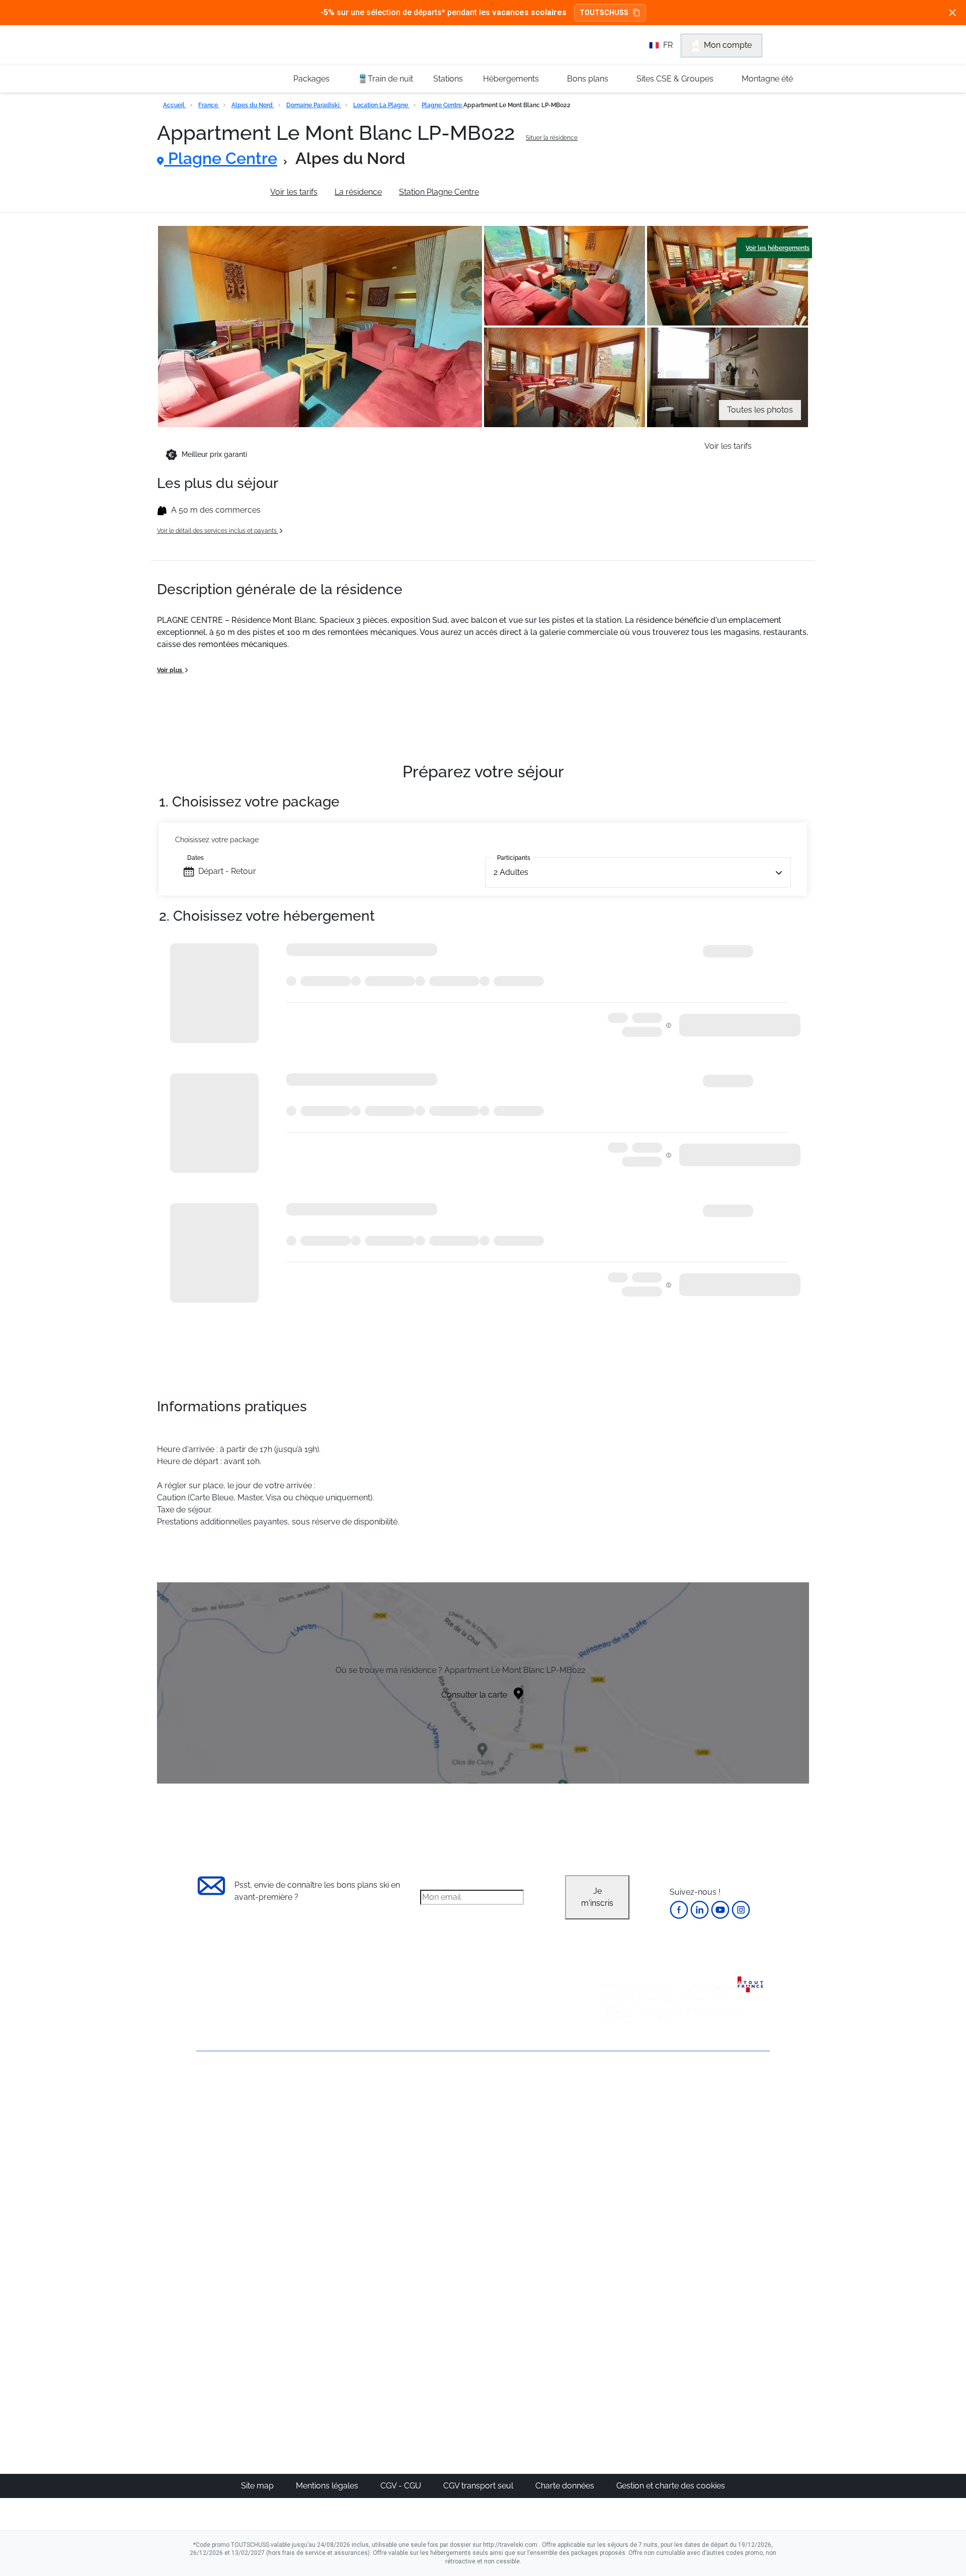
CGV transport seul (479, 2486)
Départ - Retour (227, 871)
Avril (611, 2183)
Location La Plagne (381, 105)
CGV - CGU (402, 2486)
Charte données (566, 2486)
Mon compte (728, 45)
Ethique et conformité (236, 2156)
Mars (613, 2171)
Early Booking (349, 2159)
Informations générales (210, 192)
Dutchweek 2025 (541, 2356)
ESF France (718, 2244)
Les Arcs (526, 2171)
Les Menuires (535, 2183)
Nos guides (438, 2320)
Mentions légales (328, 2486)
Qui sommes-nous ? (234, 2104)
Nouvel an (622, 2123)
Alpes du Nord (253, 105)
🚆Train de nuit (385, 79)
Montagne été (767, 79)
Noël (612, 2111)
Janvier (617, 2135)
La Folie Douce (538, 2368)
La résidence (358, 192)
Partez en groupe (449, 2123)
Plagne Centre (442, 105)
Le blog (431, 2308)
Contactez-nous (226, 2087)
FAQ (204, 2139)
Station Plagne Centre (439, 192)
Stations (448, 79)
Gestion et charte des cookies (671, 2486)
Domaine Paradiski (314, 105)
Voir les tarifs (294, 192)
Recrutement (220, 2121)
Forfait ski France (728, 2232)
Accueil (175, 105)
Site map (258, 2486)
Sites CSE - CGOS (450, 2135)
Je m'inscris (597, 1897)
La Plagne (529, 2159)
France (209, 105)
